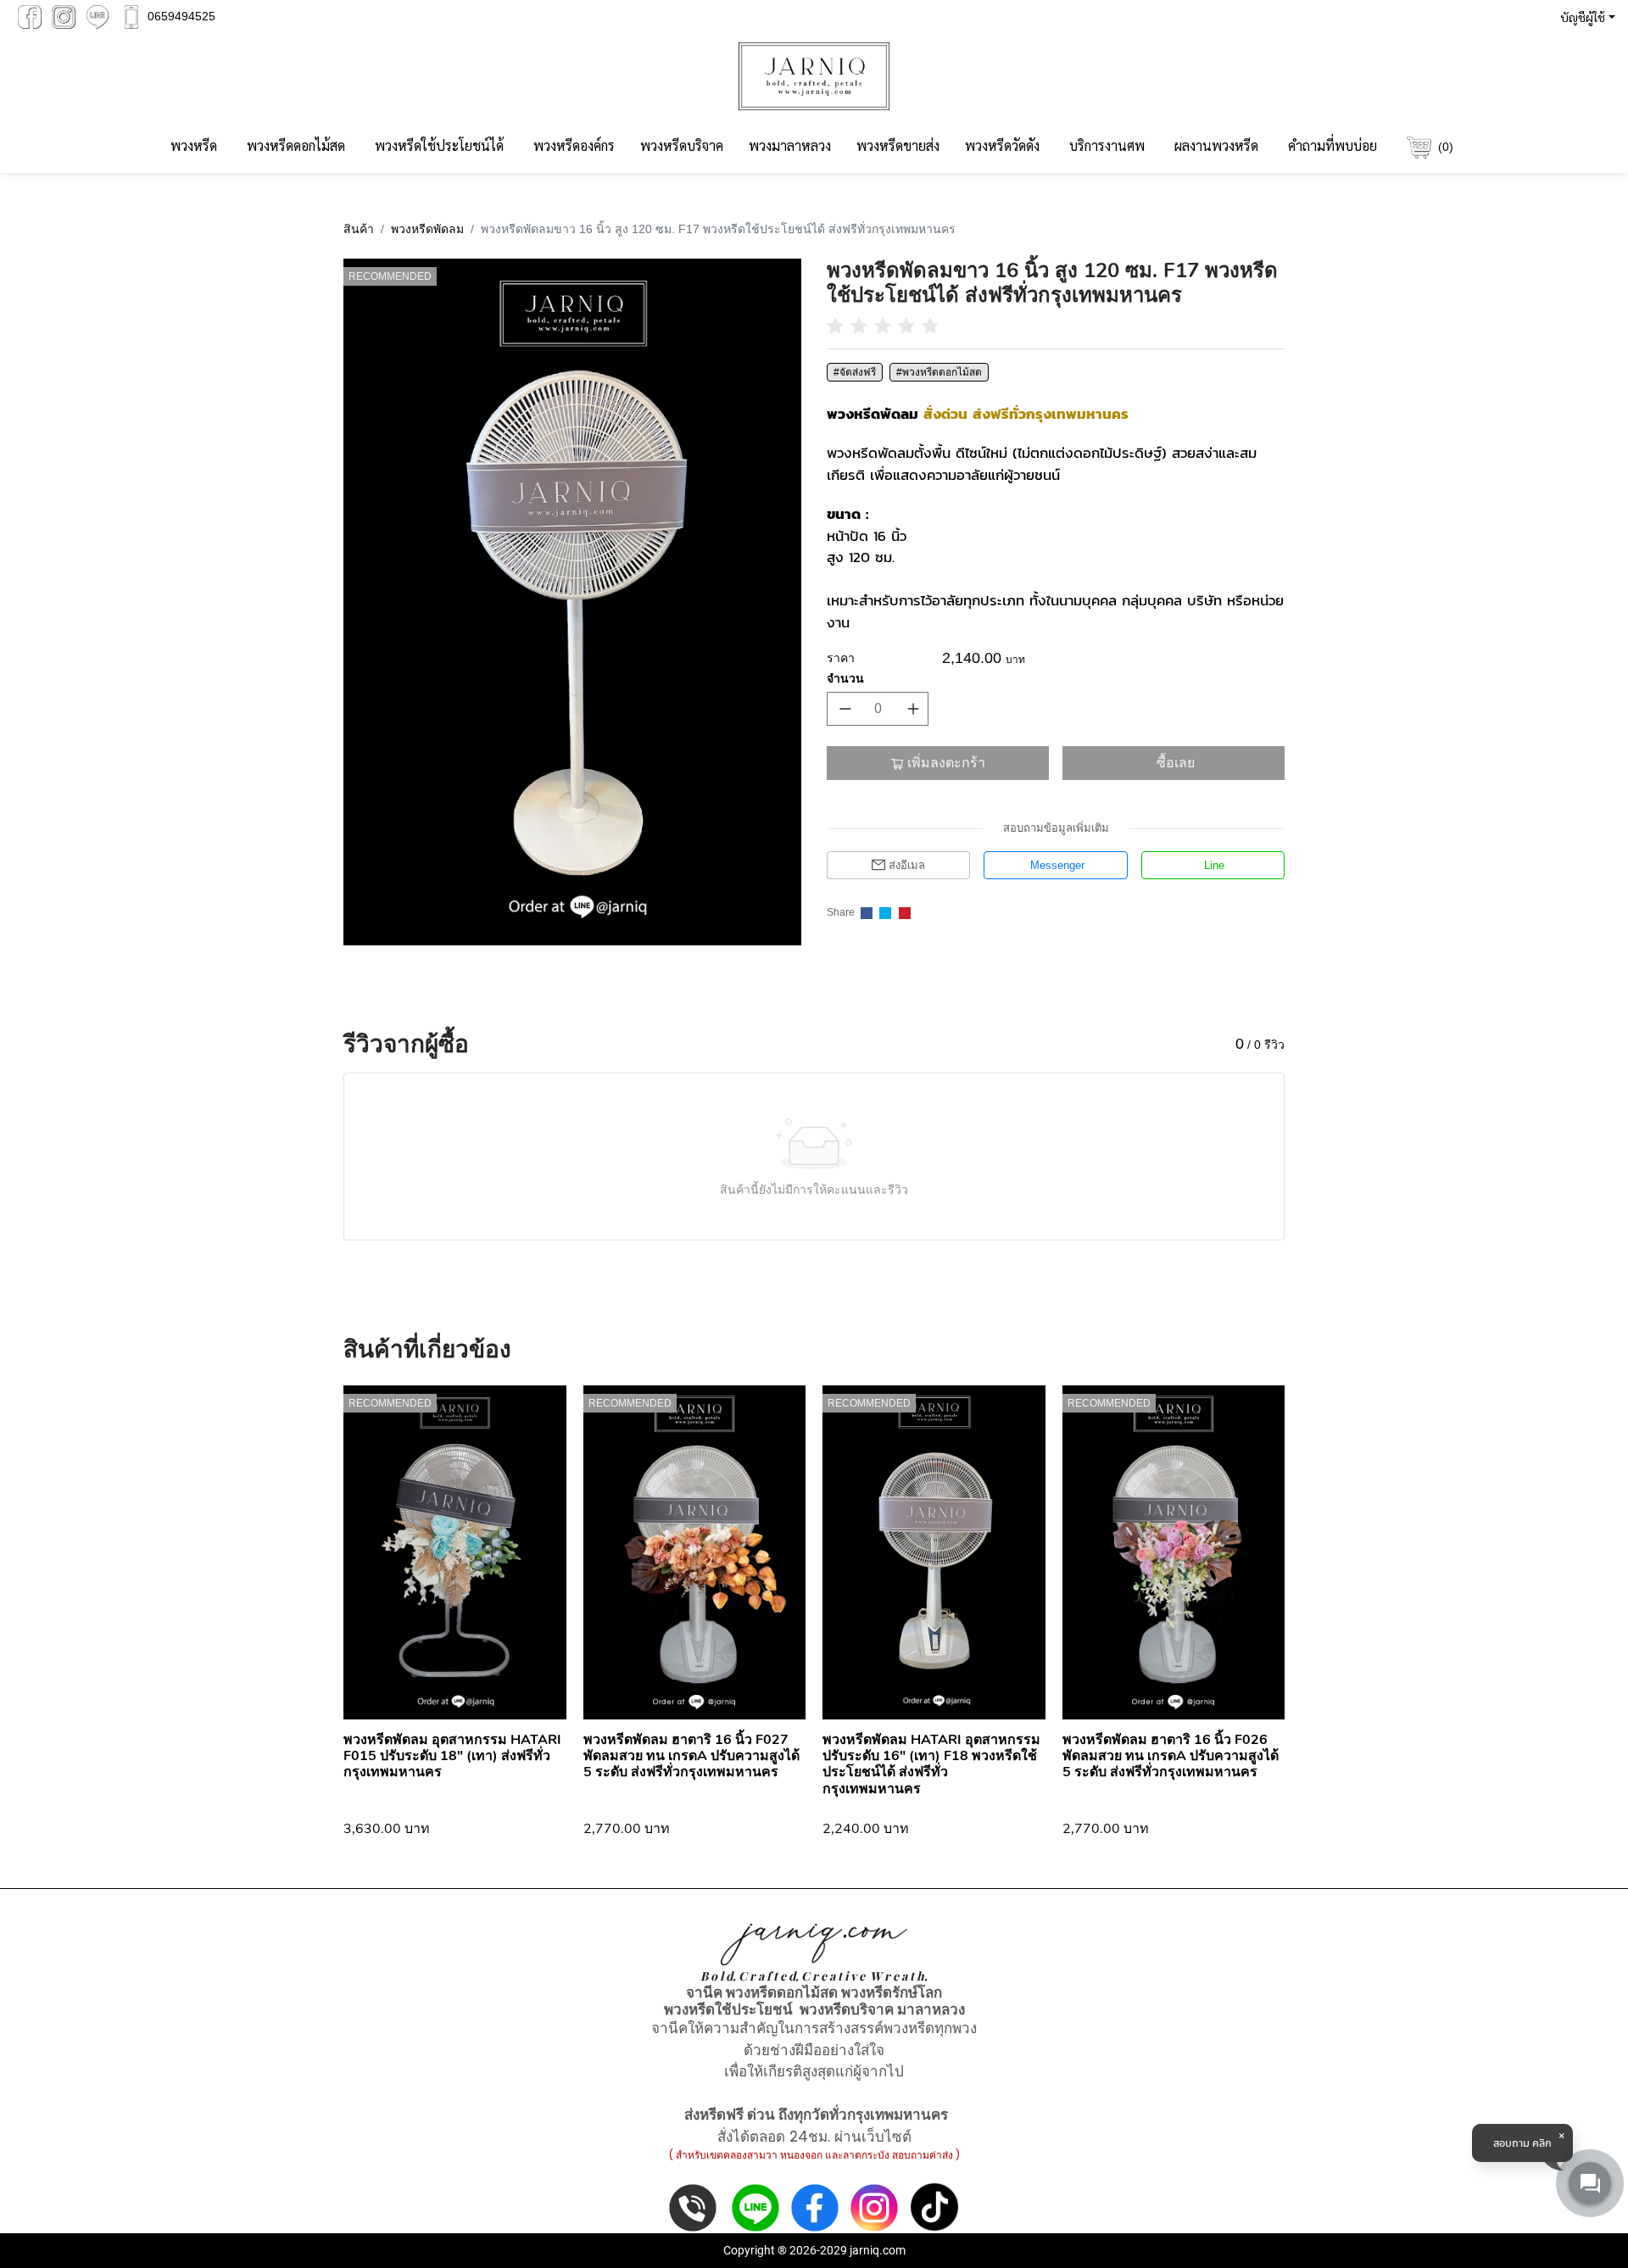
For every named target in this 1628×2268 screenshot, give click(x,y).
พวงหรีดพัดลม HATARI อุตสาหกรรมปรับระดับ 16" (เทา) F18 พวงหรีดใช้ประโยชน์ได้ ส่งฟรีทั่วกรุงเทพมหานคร (931, 1764)
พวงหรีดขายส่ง (898, 145)
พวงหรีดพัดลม (427, 229)
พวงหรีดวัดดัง (1002, 145)
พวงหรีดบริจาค (682, 145)
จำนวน (845, 678)
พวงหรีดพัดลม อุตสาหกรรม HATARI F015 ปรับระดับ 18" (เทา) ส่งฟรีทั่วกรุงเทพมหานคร (452, 1756)
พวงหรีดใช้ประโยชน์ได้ (439, 145)
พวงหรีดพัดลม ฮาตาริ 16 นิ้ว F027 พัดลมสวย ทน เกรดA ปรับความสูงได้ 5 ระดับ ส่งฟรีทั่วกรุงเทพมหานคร (691, 1756)
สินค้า (359, 229)
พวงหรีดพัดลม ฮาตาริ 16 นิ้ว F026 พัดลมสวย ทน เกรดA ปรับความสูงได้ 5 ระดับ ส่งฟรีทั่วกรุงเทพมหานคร (1171, 1756)
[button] (1584, 17)
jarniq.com (878, 2250)
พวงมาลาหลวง (790, 145)
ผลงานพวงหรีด (1216, 145)
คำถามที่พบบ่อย (1333, 145)
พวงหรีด (194, 145)
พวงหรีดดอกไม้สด (296, 145)
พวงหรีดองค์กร (574, 145)
